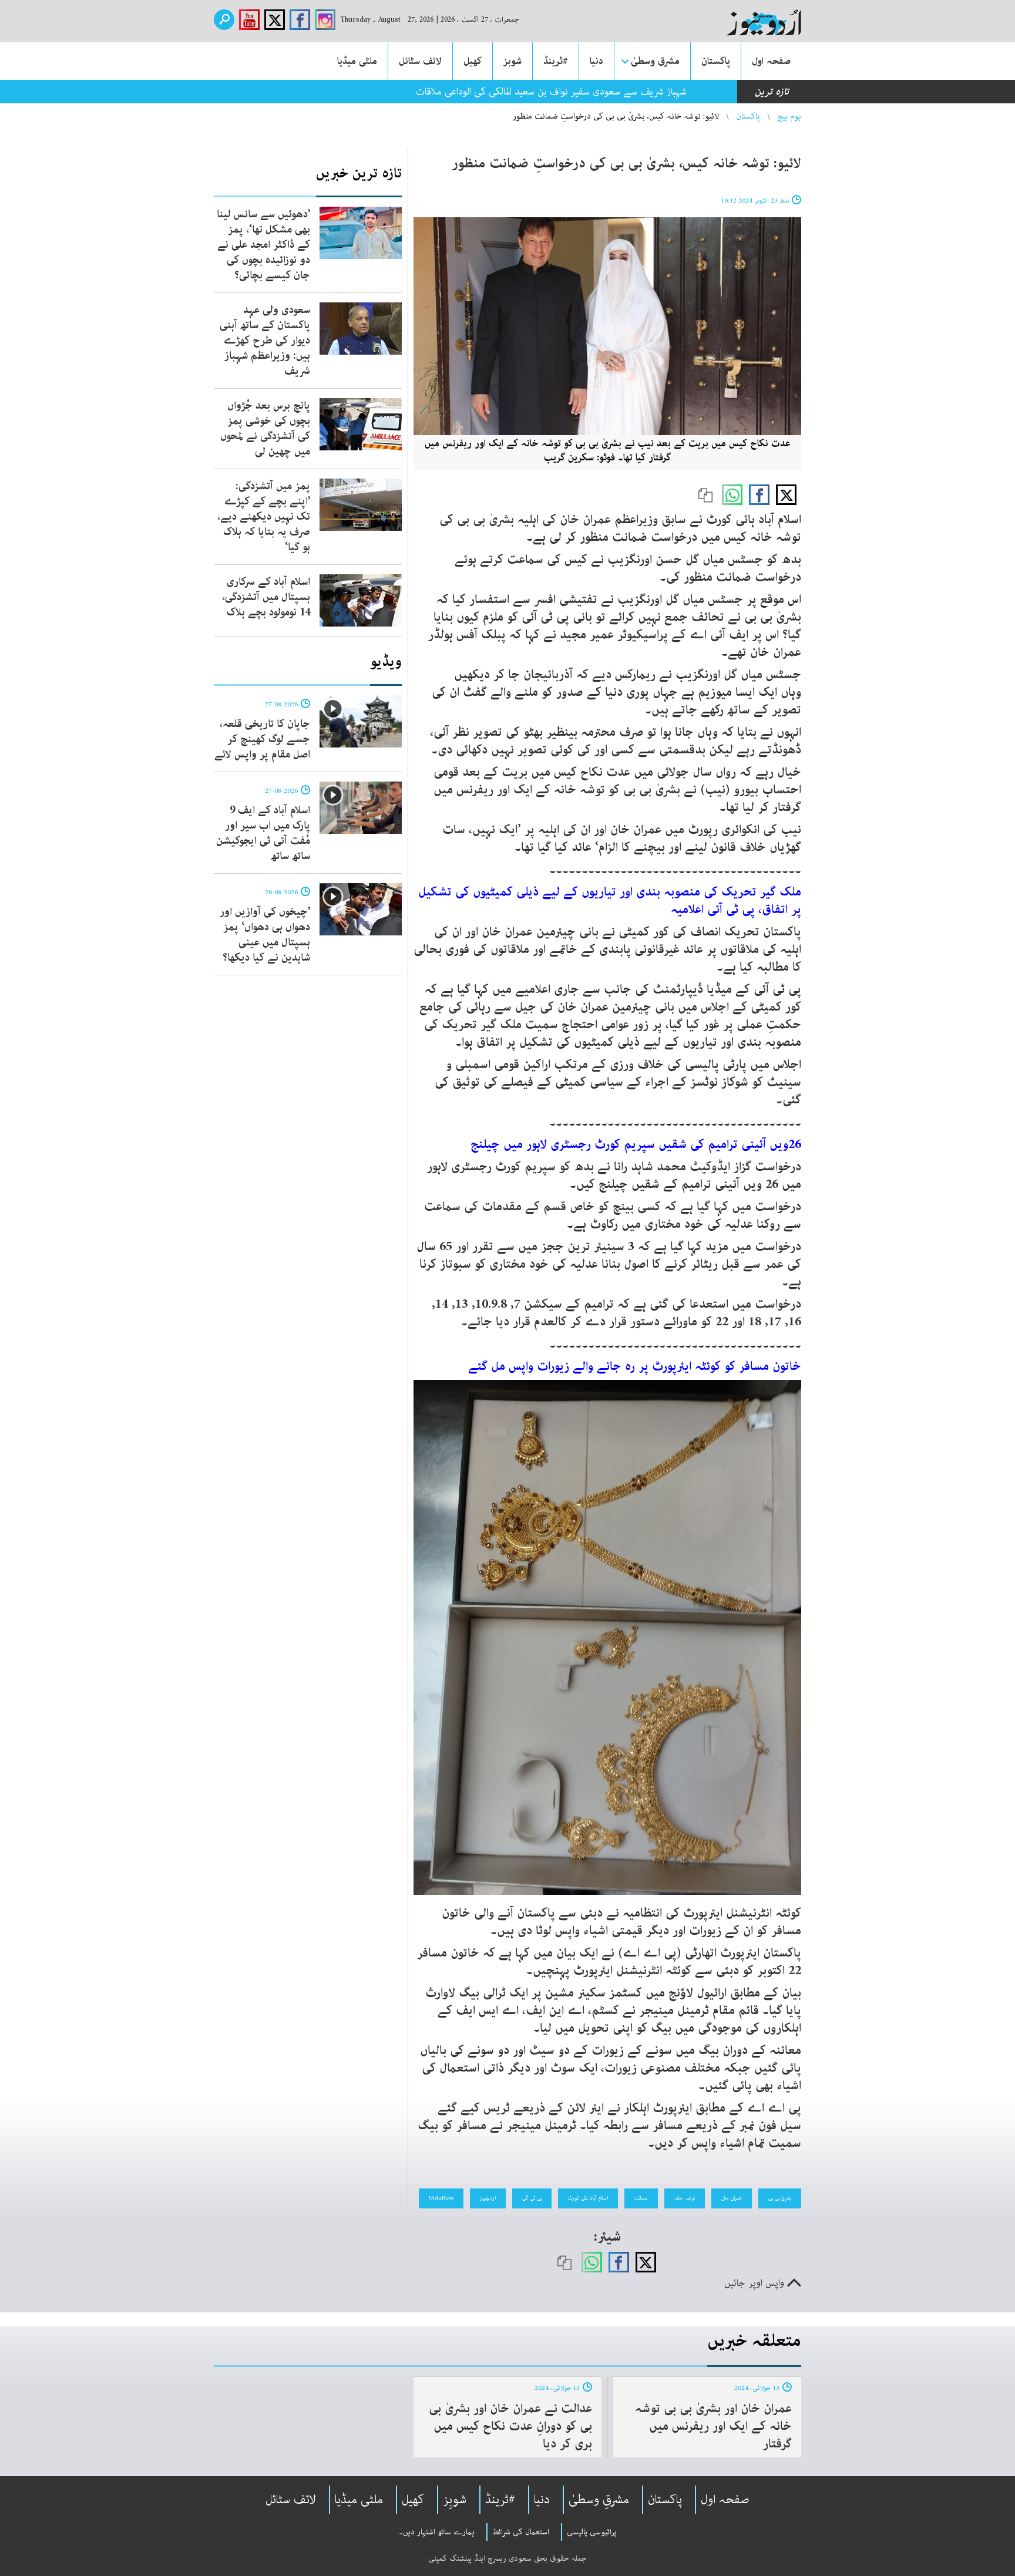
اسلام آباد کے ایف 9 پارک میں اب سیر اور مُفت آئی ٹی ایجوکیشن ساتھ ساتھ (263, 833)
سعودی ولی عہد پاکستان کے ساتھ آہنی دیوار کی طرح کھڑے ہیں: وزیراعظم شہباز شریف (265, 341)
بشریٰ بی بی (780, 2198)
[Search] (224, 20)
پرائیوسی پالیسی (592, 2532)
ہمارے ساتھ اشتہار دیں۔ (437, 2532)
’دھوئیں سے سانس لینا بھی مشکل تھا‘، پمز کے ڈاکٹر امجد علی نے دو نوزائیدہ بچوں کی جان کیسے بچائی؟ (263, 245)
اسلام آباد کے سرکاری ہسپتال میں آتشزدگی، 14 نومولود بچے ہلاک (266, 597)
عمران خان (732, 2198)
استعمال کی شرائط (521, 2532)
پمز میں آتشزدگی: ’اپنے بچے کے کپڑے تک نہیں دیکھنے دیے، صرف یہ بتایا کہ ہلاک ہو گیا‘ (264, 517)
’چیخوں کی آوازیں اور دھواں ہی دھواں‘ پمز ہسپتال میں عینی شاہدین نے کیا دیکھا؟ (265, 935)
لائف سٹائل (420, 61)
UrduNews (441, 2198)
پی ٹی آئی (532, 2198)
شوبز (512, 61)
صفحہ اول (771, 61)
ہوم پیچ (789, 116)
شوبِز (455, 2500)
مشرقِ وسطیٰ (599, 2500)
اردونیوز (488, 2198)
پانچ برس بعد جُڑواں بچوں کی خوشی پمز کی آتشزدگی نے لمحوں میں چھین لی (265, 429)
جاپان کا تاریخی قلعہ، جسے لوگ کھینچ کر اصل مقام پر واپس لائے (262, 739)
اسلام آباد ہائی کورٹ (588, 2198)
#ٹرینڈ (556, 61)
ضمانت (641, 2198)
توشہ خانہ (685, 2198)
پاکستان (716, 61)
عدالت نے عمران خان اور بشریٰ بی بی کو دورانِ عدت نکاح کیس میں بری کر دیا (510, 2426)
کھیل (473, 61)
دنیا (596, 61)
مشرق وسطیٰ (655, 61)
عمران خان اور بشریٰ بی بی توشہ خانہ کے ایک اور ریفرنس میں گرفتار (713, 2426)
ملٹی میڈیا (357, 61)
